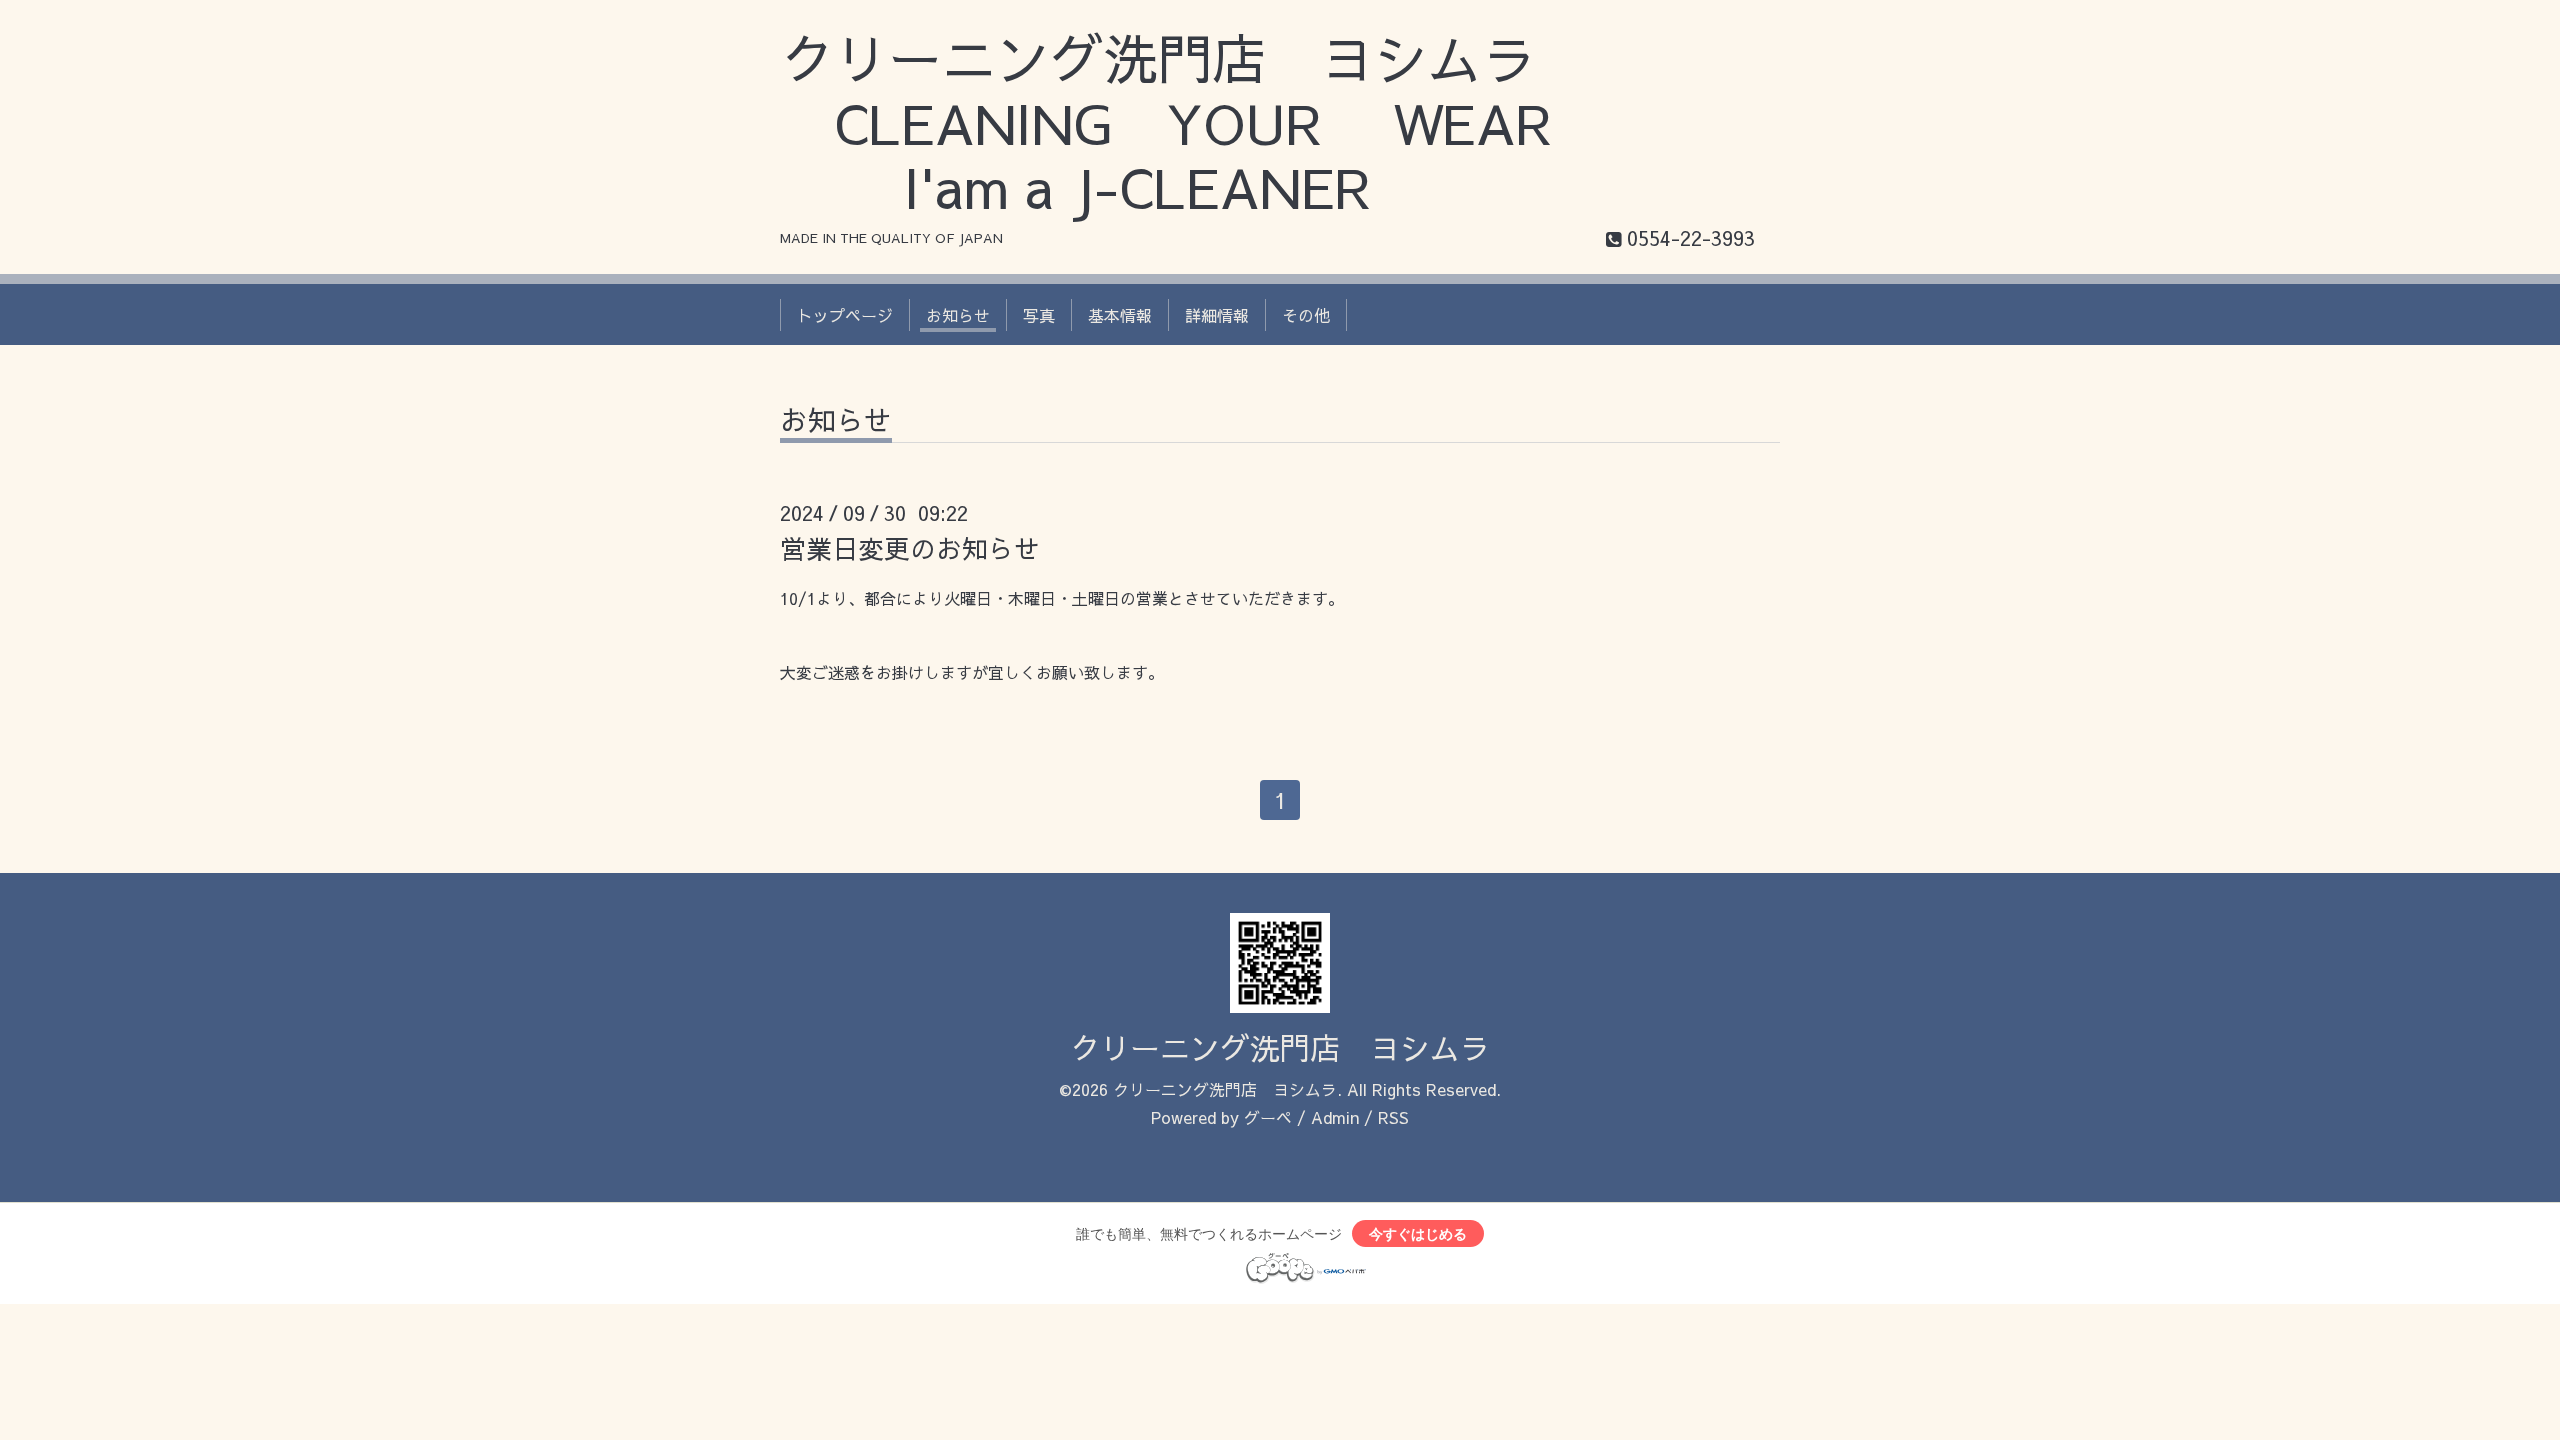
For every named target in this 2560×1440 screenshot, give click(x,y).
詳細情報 (1217, 315)
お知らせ (958, 315)
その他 (1306, 315)
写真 (1039, 315)
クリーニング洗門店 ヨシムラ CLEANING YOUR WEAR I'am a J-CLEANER (1193, 122)
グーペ (1268, 1117)
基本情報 (1120, 315)
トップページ (845, 315)
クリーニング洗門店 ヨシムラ (1280, 1047)
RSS (1393, 1117)
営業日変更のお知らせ (910, 548)
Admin (1335, 1117)
